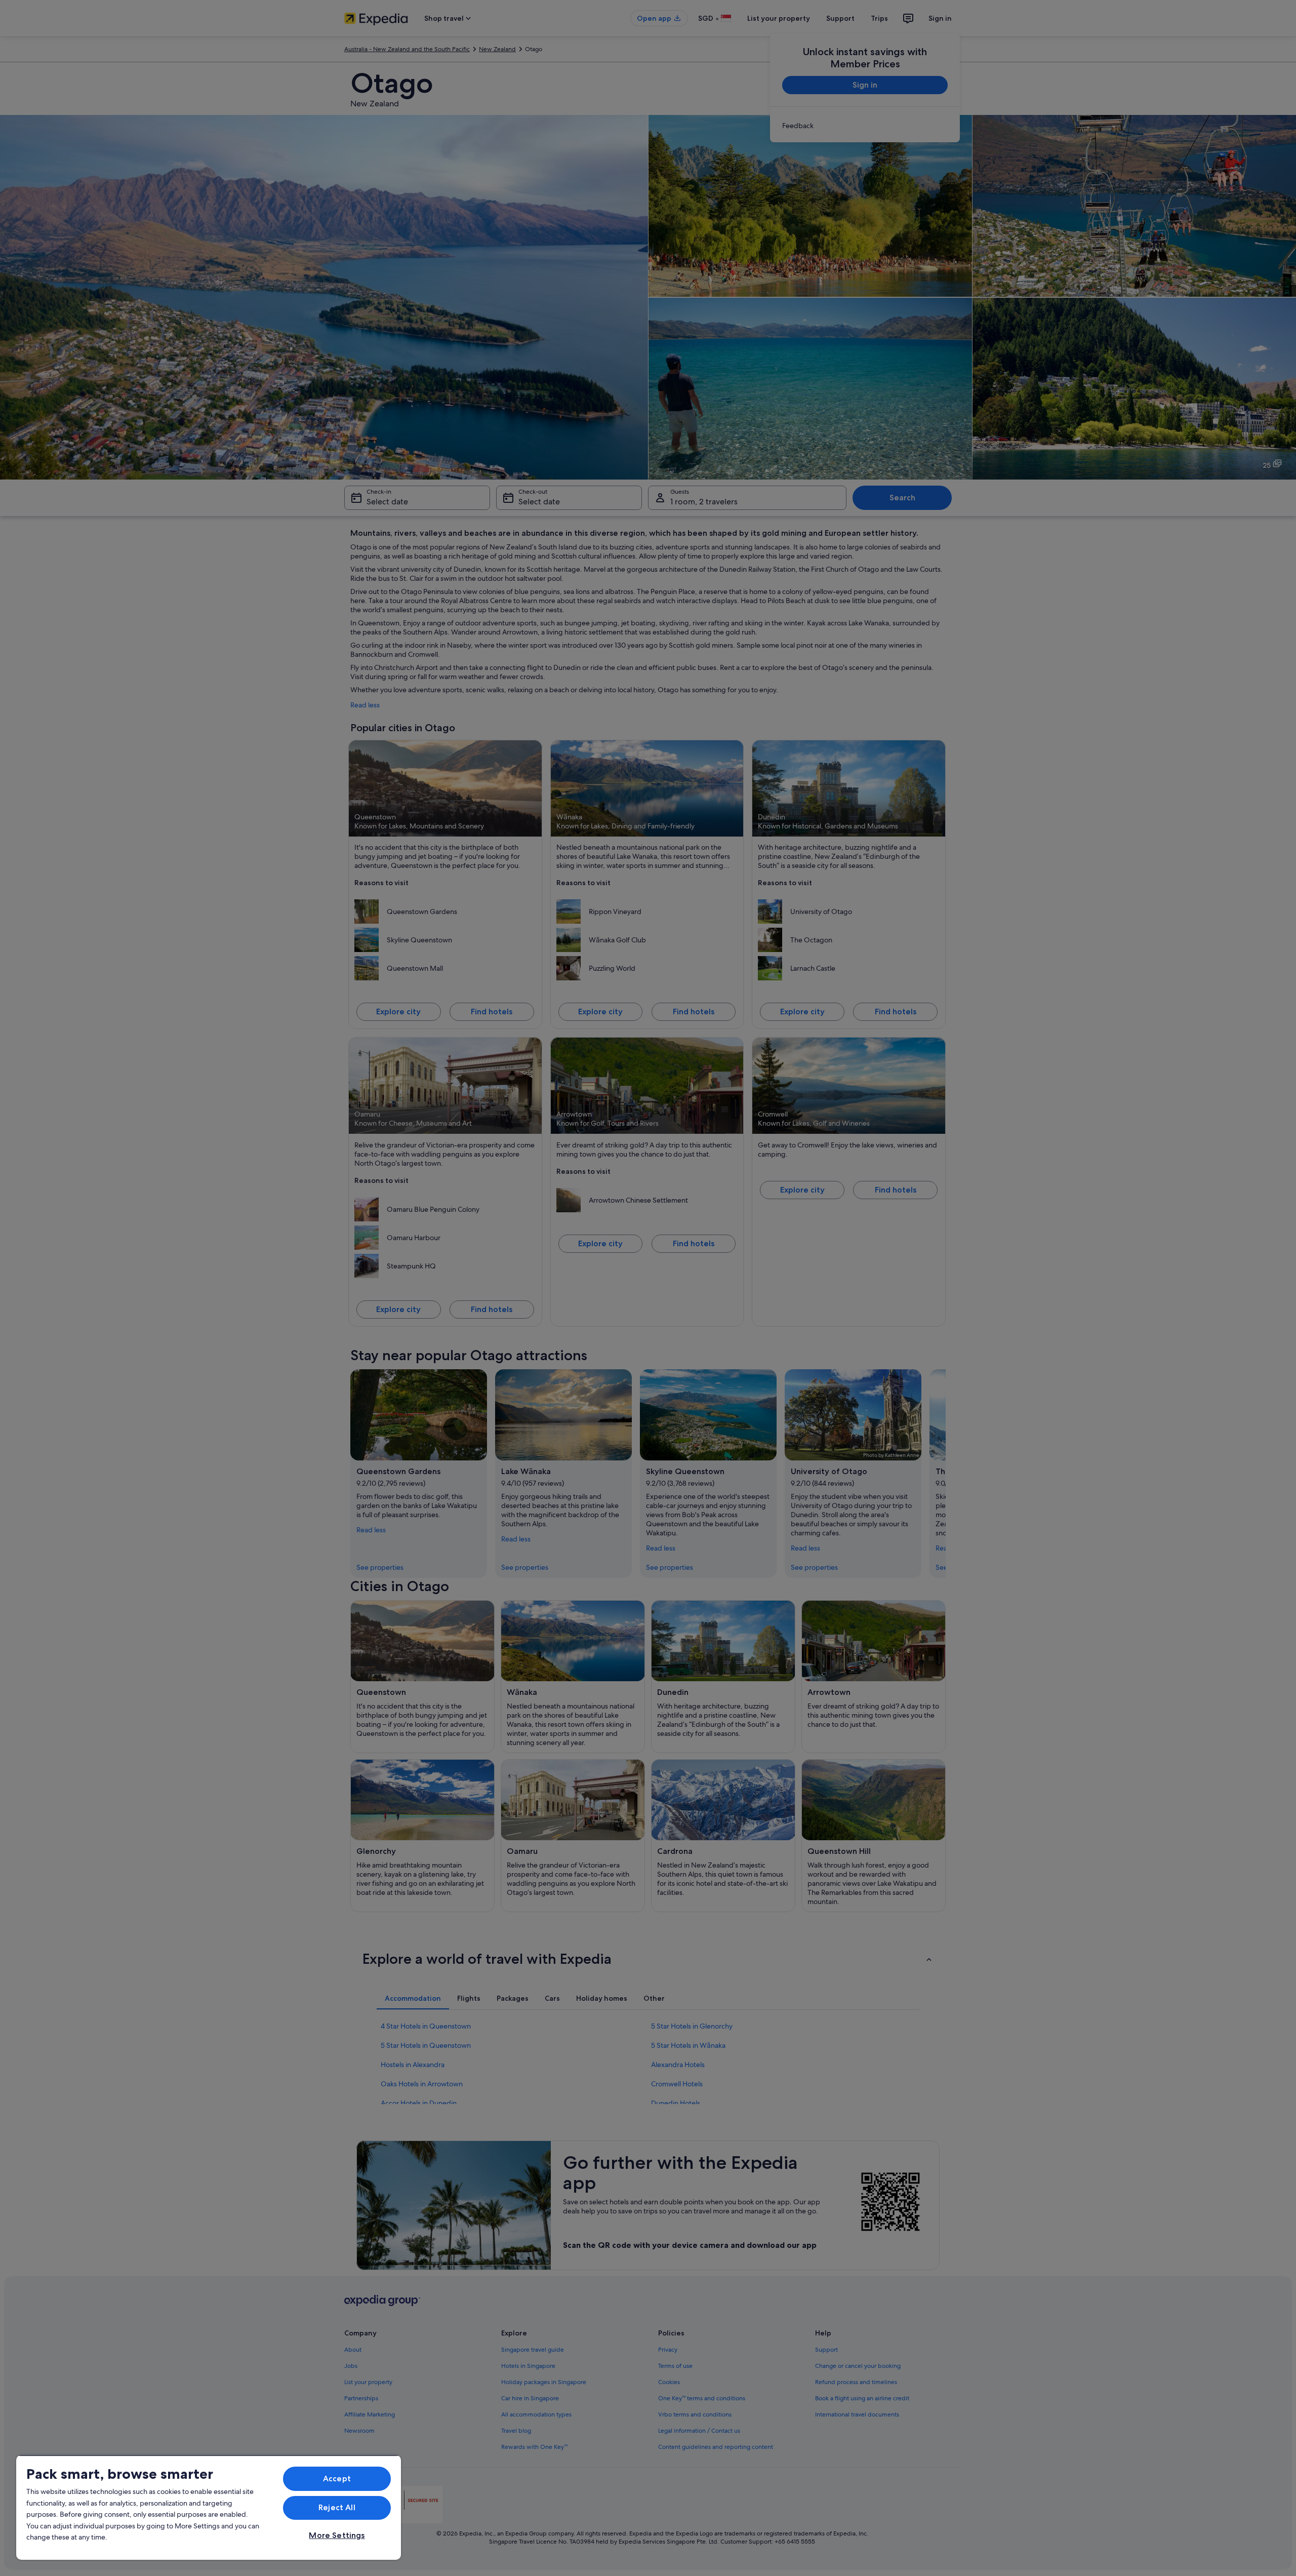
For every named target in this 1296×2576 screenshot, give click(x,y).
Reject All (337, 2507)
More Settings (337, 2535)
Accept (337, 2479)
